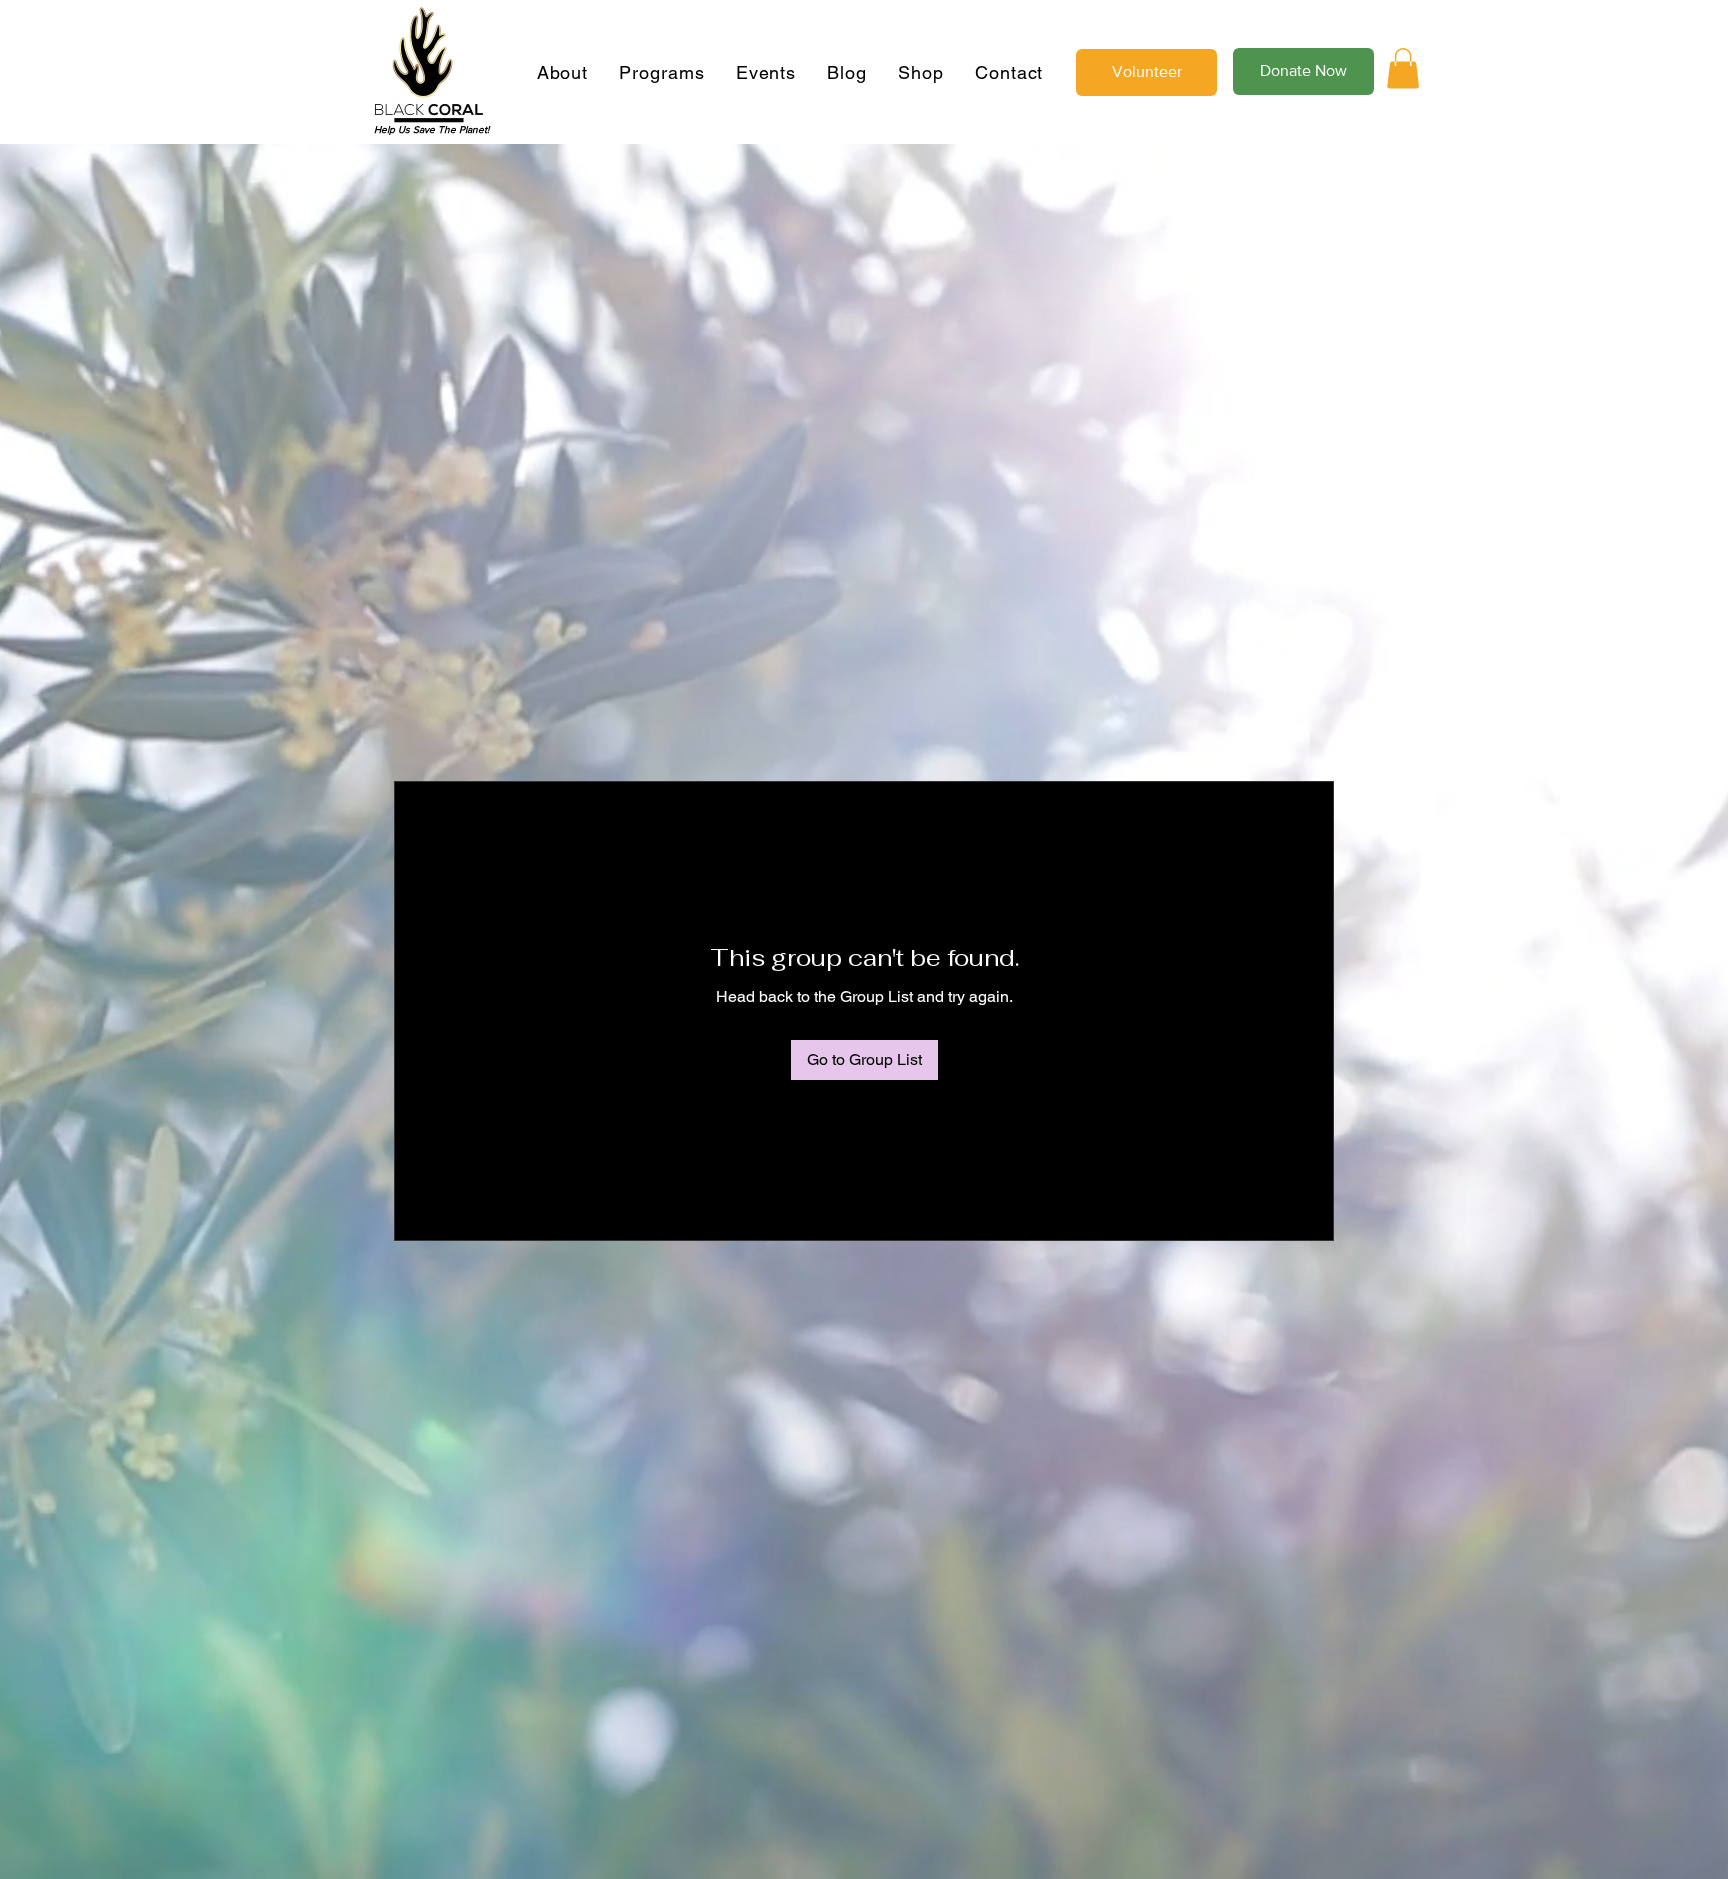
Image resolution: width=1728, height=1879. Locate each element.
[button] (1403, 68)
